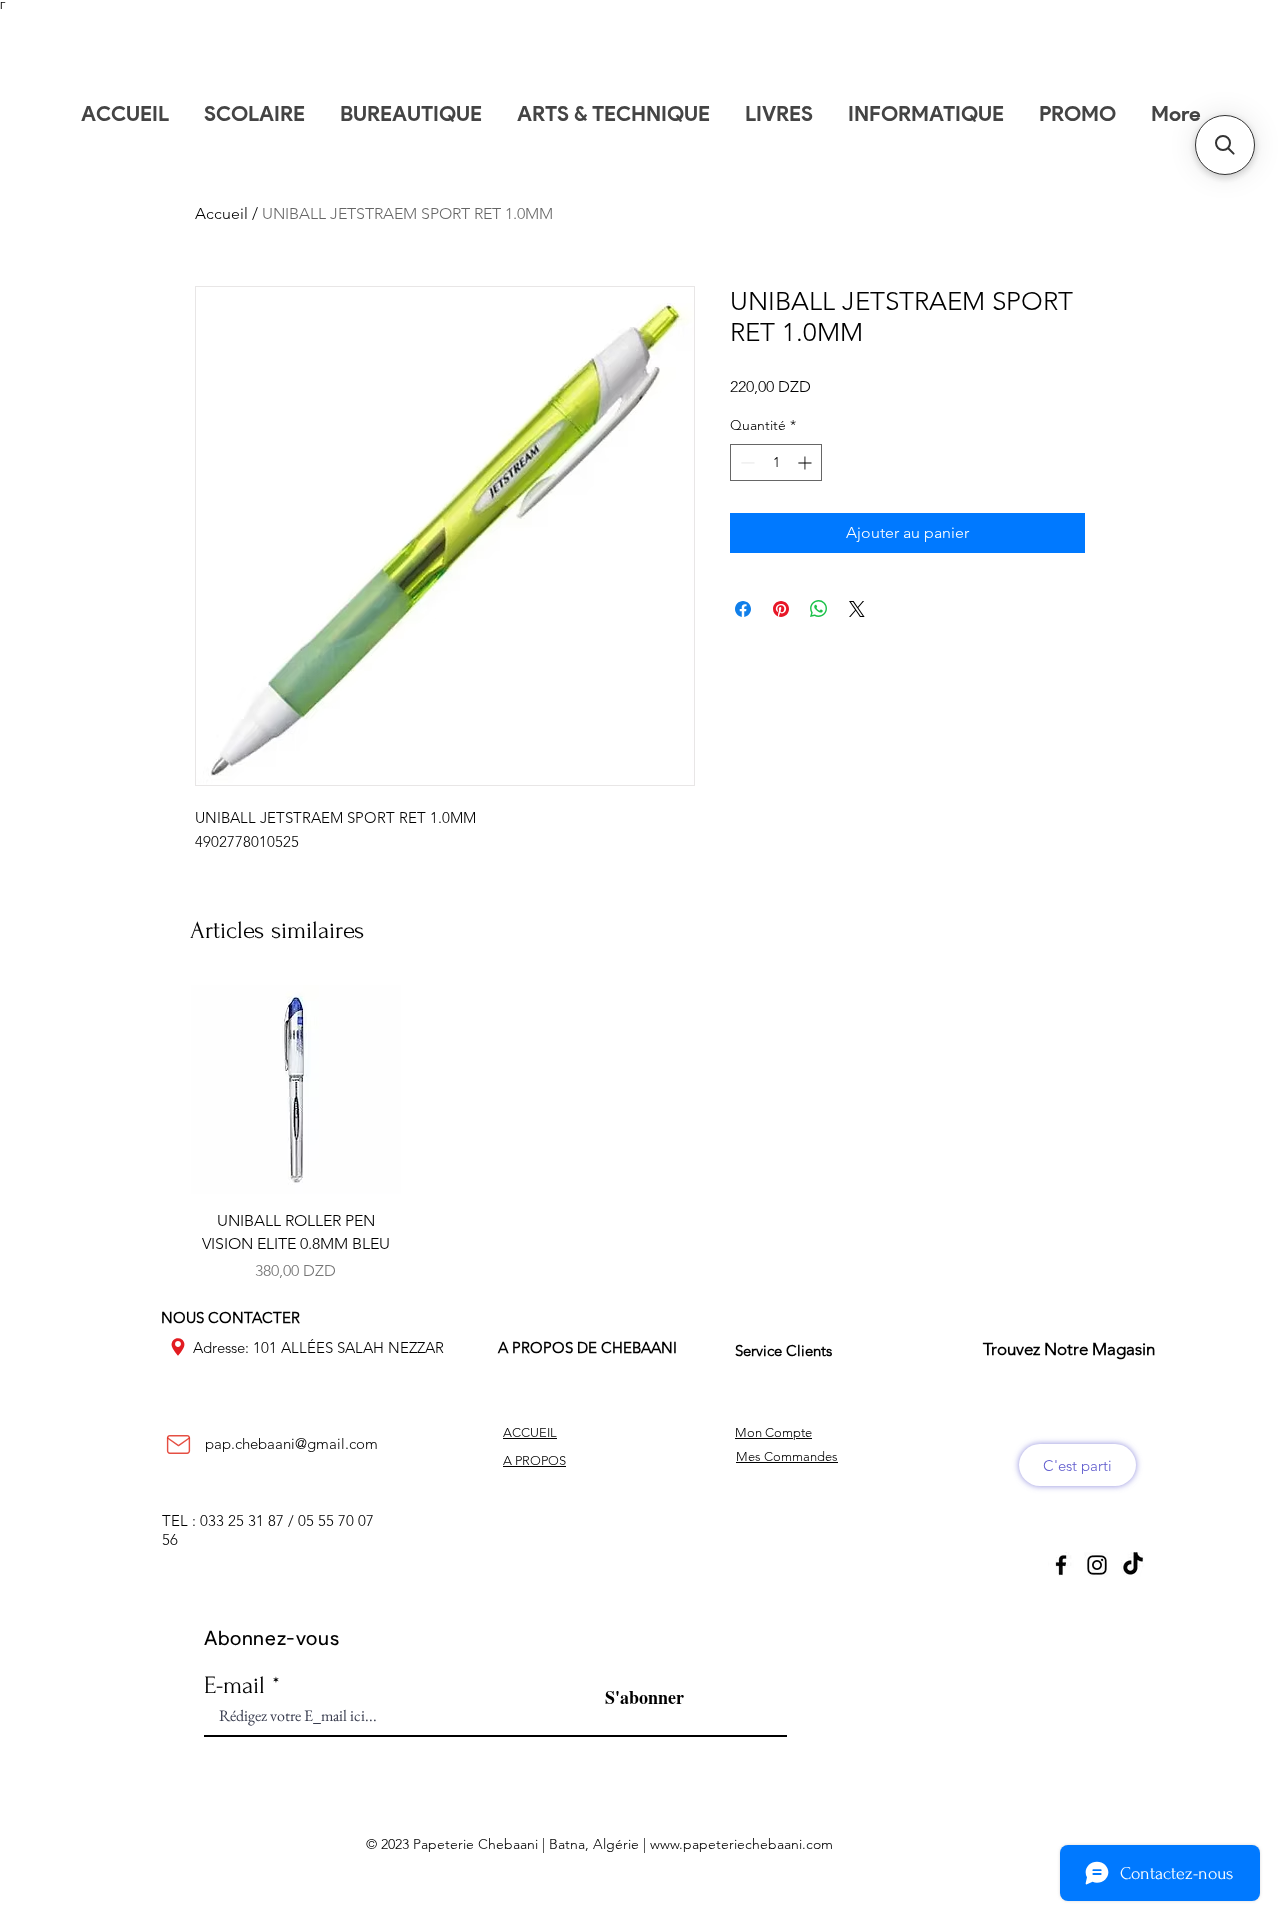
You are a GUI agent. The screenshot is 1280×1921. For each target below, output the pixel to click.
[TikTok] (1133, 1565)
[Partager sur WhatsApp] (819, 609)
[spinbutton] (776, 462)
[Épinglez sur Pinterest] (781, 609)
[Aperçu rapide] (296, 1090)
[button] (1225, 145)
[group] (640, 1134)
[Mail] (178, 1444)
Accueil (221, 213)
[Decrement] (745, 462)
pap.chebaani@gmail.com (291, 1443)
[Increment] (806, 462)
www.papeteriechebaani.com (741, 1844)
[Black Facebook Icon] (1061, 1565)
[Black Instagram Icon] (1097, 1565)
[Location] (178, 1347)
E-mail (234, 1685)
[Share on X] (857, 609)
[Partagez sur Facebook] (743, 609)
